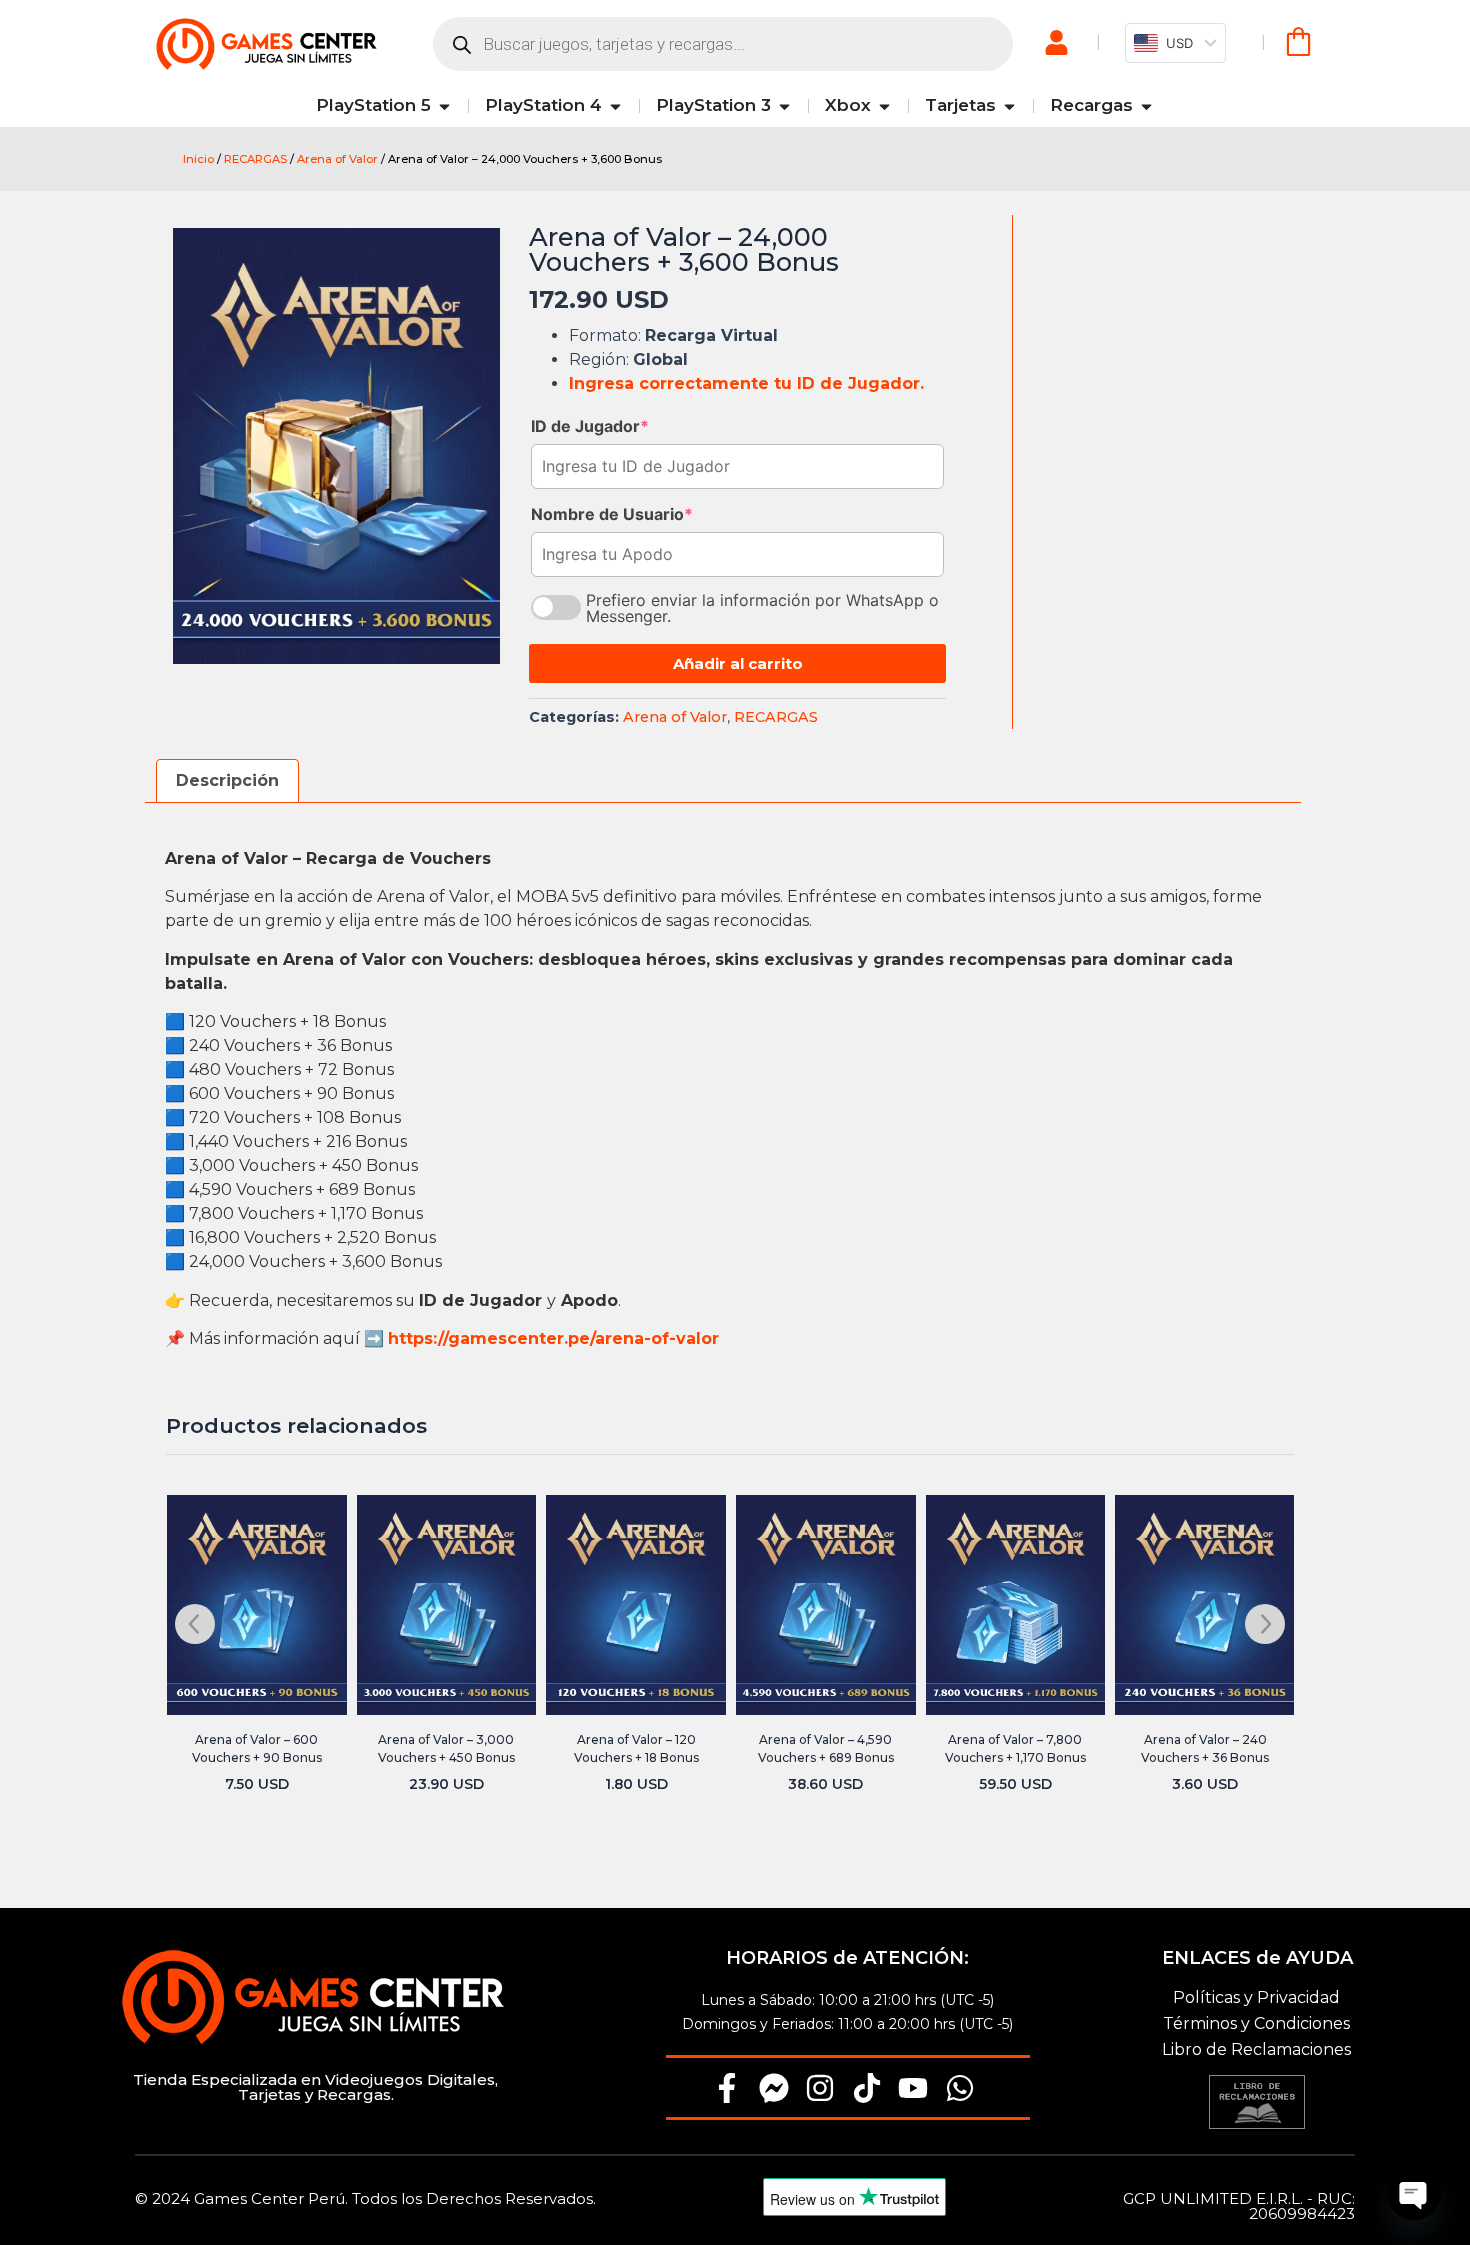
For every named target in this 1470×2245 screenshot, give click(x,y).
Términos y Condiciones (1256, 2023)
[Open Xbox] (884, 106)
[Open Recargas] (1146, 106)
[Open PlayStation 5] (444, 106)
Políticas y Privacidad (1256, 1997)
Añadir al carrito (738, 663)
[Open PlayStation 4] (615, 106)
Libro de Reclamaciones (1256, 2049)
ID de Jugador (590, 426)
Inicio (198, 159)
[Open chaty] (1414, 2193)
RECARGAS (255, 159)
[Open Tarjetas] (1009, 106)
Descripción (227, 780)
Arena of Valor (337, 159)
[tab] (227, 781)
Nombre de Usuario (612, 514)
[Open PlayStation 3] (784, 106)
